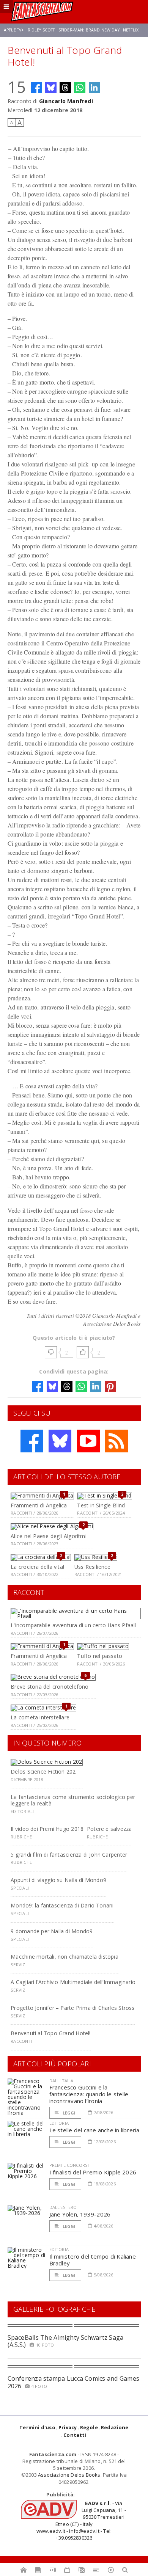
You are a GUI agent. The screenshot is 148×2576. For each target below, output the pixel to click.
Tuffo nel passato (100, 1656)
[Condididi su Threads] (65, 88)
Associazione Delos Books (69, 2475)
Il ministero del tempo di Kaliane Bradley (93, 2260)
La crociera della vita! (37, 1567)
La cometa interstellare (40, 1717)
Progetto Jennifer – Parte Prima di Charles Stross (72, 2008)
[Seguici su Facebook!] (32, 1441)
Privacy (68, 2427)
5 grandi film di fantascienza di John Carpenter (69, 1855)
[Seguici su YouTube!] (88, 1441)
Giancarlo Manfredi (66, 101)
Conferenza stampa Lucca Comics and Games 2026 (74, 2382)
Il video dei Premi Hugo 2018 (47, 1829)
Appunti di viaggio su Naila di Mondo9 (58, 1880)
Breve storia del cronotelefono (50, 1687)
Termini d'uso (37, 2427)
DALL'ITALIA (61, 2081)
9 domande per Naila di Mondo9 (52, 1931)
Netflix (131, 30)
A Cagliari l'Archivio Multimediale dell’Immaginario (73, 1982)
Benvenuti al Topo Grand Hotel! (50, 2033)
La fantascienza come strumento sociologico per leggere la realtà (73, 1800)
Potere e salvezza (109, 1829)
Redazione (115, 2427)
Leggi (69, 2113)
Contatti (75, 2435)
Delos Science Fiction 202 (43, 1771)
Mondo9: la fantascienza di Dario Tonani (62, 1905)
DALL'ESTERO (63, 2207)
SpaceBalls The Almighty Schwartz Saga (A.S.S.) (66, 2341)
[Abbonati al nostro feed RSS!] (117, 1441)
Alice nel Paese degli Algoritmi (49, 1536)
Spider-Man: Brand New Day (89, 30)
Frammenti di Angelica (39, 1505)
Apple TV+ (14, 30)
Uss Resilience (92, 1567)
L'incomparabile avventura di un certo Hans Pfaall (73, 1625)
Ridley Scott (41, 30)
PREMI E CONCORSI (69, 2165)
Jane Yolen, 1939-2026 (80, 2214)
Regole (89, 2427)
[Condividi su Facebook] (36, 88)
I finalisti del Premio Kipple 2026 (93, 2172)
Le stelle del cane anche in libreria (94, 2130)
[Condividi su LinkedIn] (94, 88)
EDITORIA (59, 2123)
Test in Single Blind (101, 1505)
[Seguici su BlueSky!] (60, 1441)
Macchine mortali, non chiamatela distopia (65, 1957)
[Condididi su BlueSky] (51, 88)
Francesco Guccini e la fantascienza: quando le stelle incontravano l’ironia (89, 2094)
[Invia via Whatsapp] (80, 88)
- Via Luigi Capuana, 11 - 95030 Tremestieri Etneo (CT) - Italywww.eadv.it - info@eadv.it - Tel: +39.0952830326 (81, 2520)
